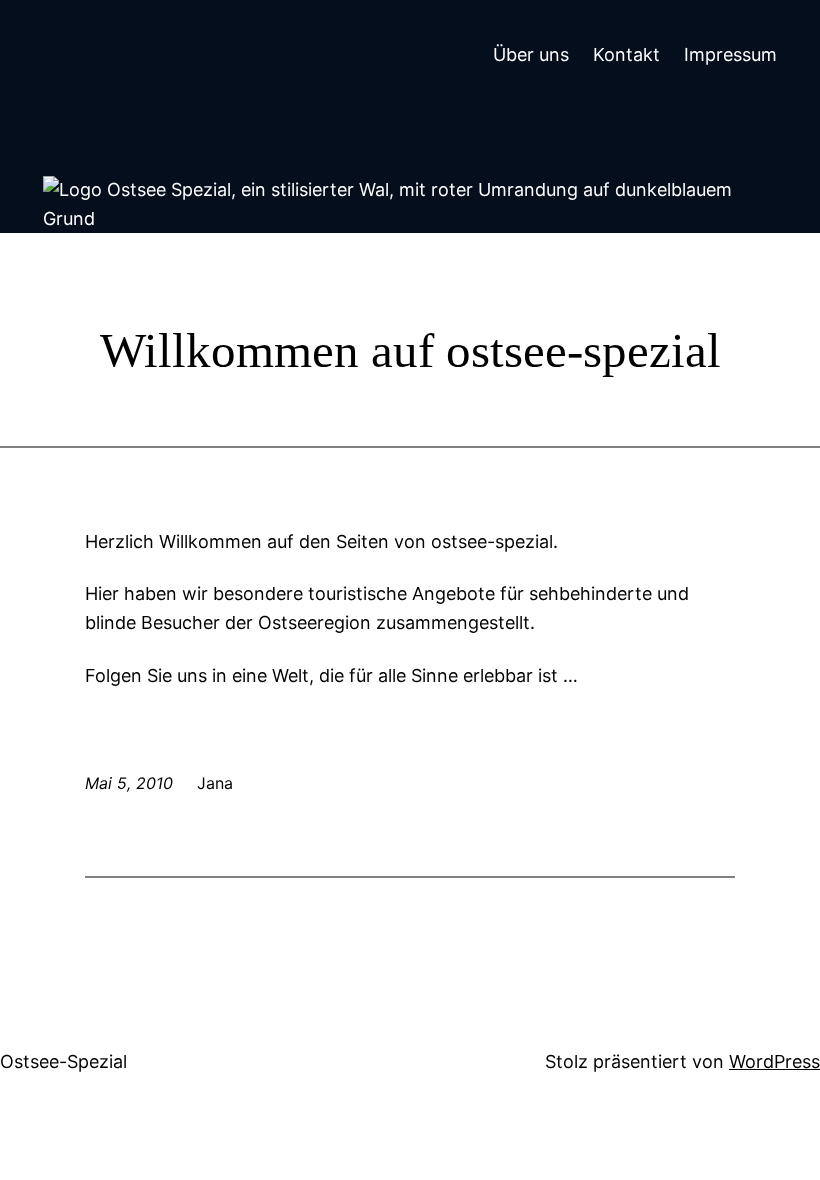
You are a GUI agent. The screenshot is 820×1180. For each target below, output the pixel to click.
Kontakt (626, 54)
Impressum (730, 54)
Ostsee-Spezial (63, 1061)
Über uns (531, 54)
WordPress (774, 1061)
